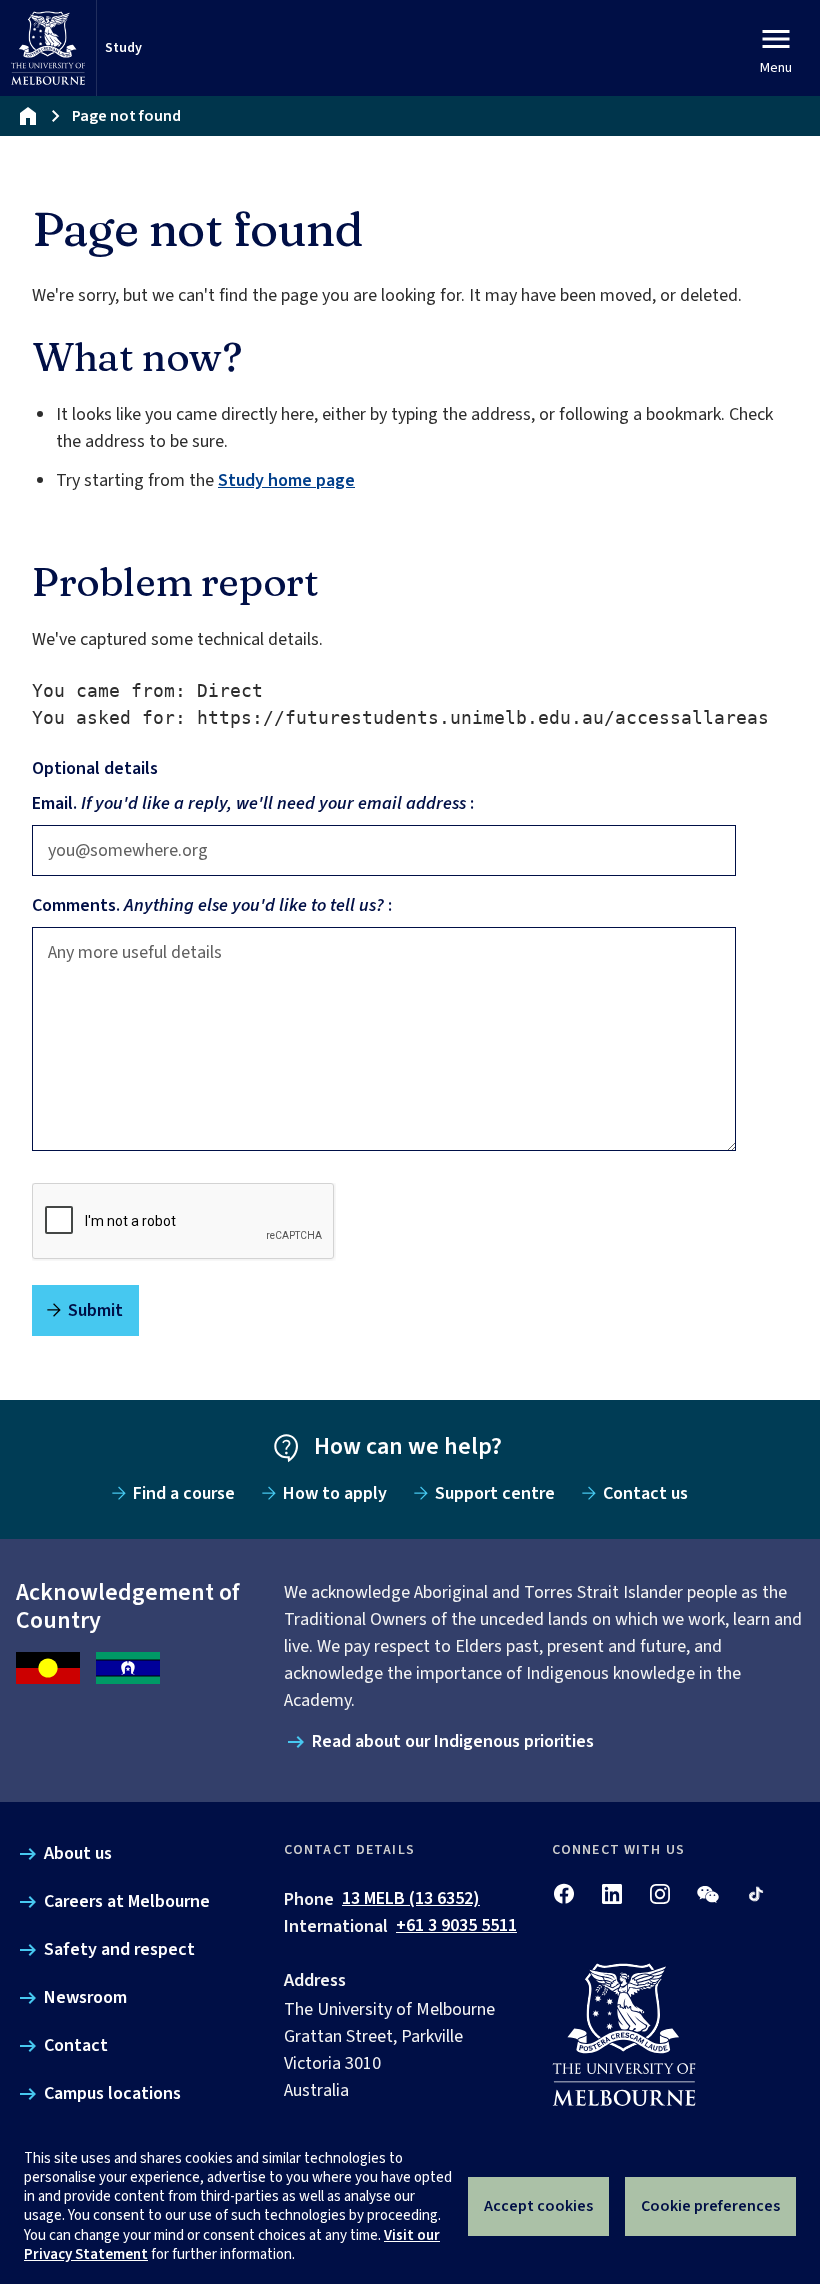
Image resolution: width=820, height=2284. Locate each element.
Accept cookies (538, 2206)
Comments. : (212, 905)
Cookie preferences (710, 2206)
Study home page (286, 480)
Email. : (253, 803)
